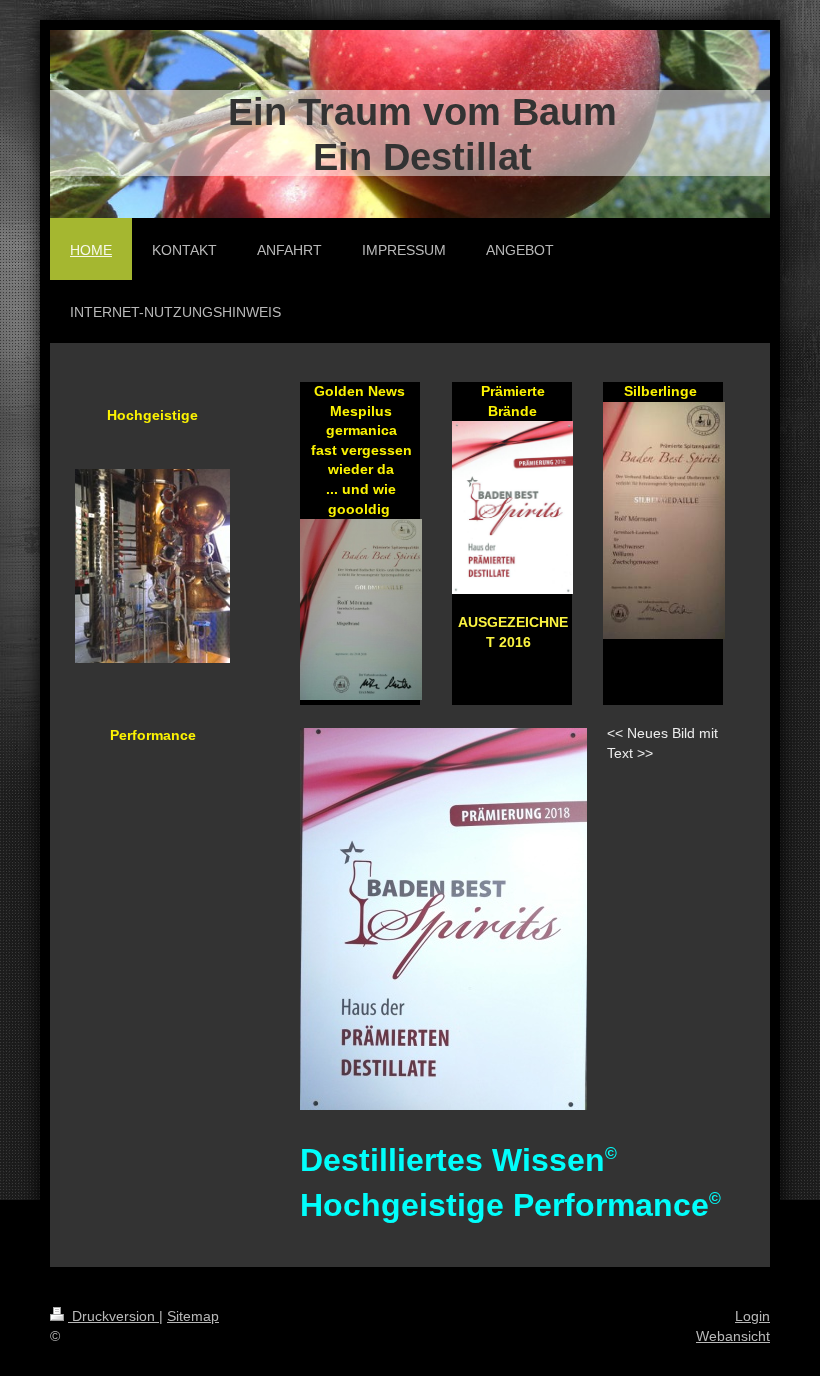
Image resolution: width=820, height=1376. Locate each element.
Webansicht (733, 1336)
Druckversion (113, 1316)
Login (752, 1316)
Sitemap (193, 1316)
